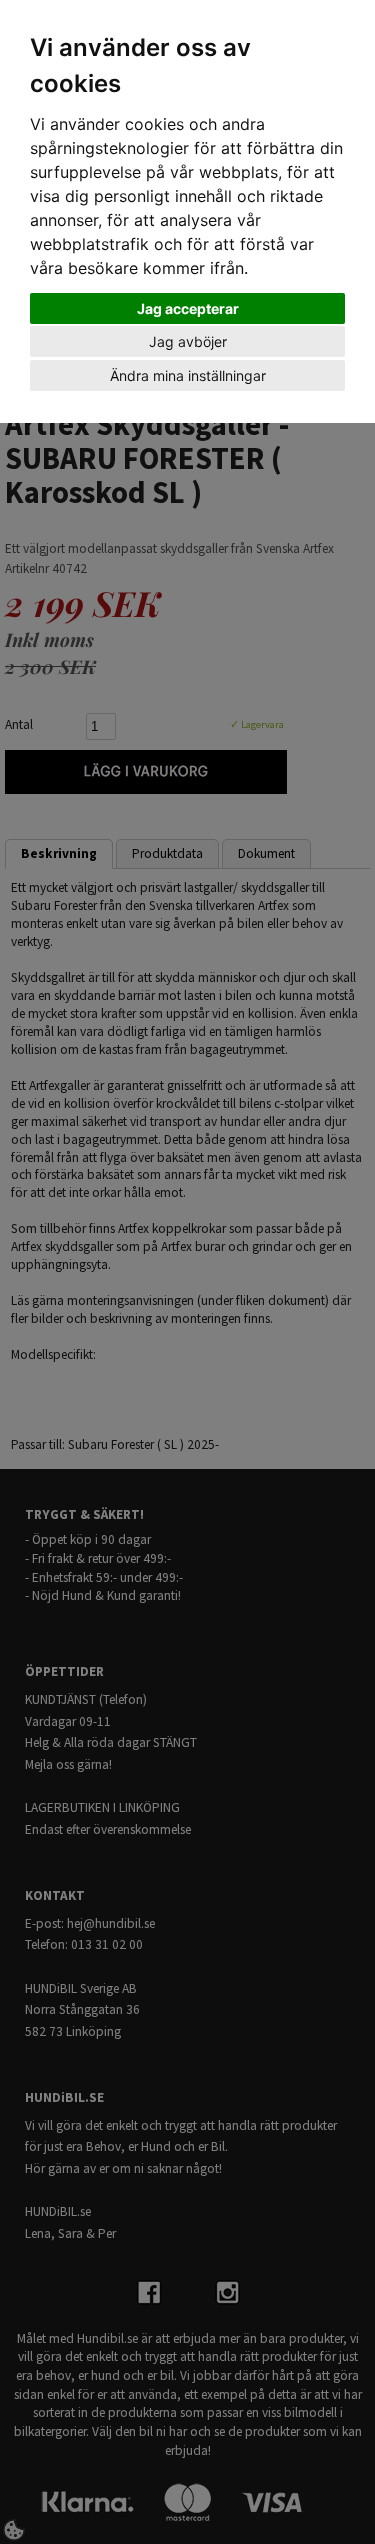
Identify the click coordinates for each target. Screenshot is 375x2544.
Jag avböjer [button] (188, 341)
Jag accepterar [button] (188, 308)
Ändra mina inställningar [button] (188, 375)
